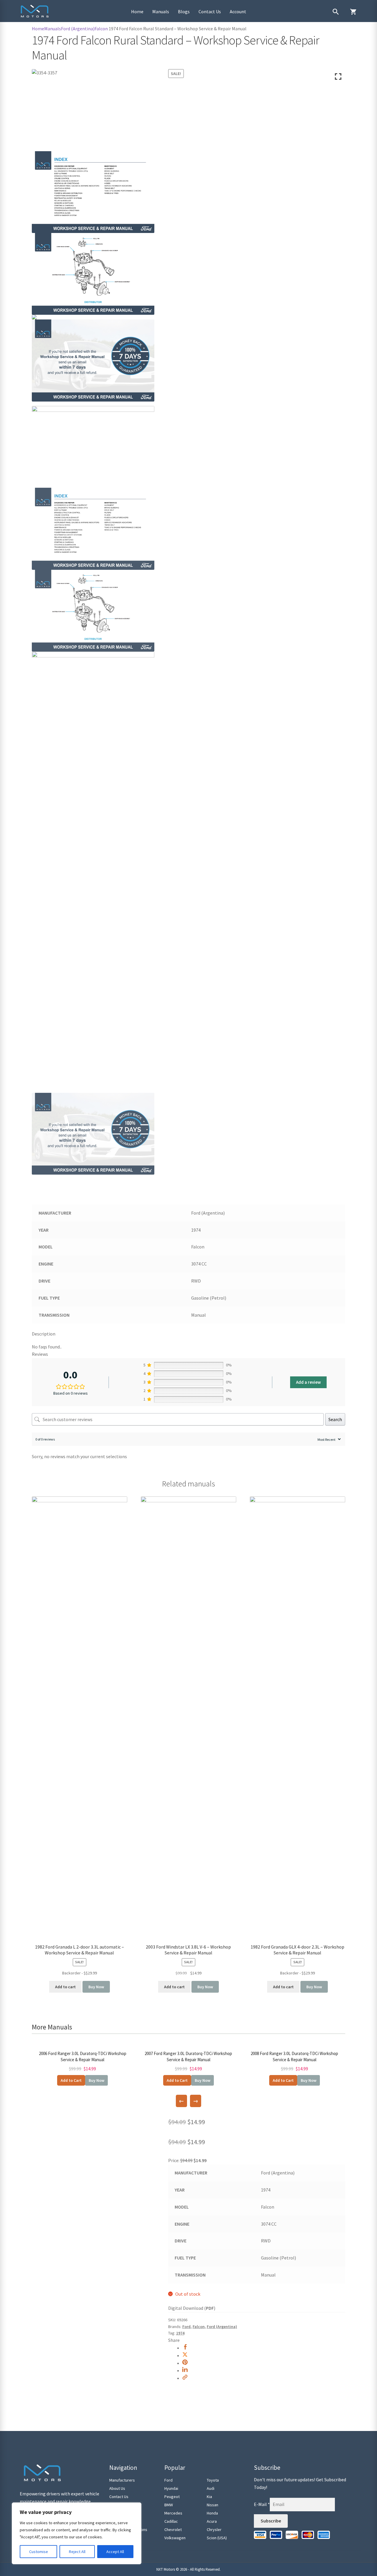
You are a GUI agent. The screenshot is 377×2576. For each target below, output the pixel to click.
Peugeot (172, 2497)
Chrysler (214, 2530)
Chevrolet (173, 2530)
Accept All (115, 2552)
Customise (39, 2552)
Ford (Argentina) (78, 29)
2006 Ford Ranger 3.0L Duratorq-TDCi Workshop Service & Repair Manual (83, 2057)
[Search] (336, 12)
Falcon (101, 29)
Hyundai (171, 2488)
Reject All (77, 2552)
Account (238, 11)
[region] (77, 2533)
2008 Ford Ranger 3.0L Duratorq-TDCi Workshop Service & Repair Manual (294, 2057)
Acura (212, 2521)
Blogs (184, 11)
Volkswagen (175, 2538)
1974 (180, 2333)
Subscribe (271, 2521)
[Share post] (185, 2348)
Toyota (213, 2480)
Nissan (213, 2505)
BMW (169, 2505)
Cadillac (171, 2521)
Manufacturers (122, 2480)
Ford (186, 2327)
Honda (212, 2513)
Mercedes (173, 2513)
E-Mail (262, 2504)
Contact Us (210, 11)
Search (335, 1419)
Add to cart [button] (65, 1987)
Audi (211, 2488)
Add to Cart (71, 2080)
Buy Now (96, 1987)
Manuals (161, 11)
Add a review (308, 1382)
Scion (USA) (217, 2538)
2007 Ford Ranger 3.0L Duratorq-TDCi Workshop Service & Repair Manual (188, 2057)
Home (137, 11)
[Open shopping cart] (353, 12)
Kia (209, 2497)
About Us (117, 2488)
